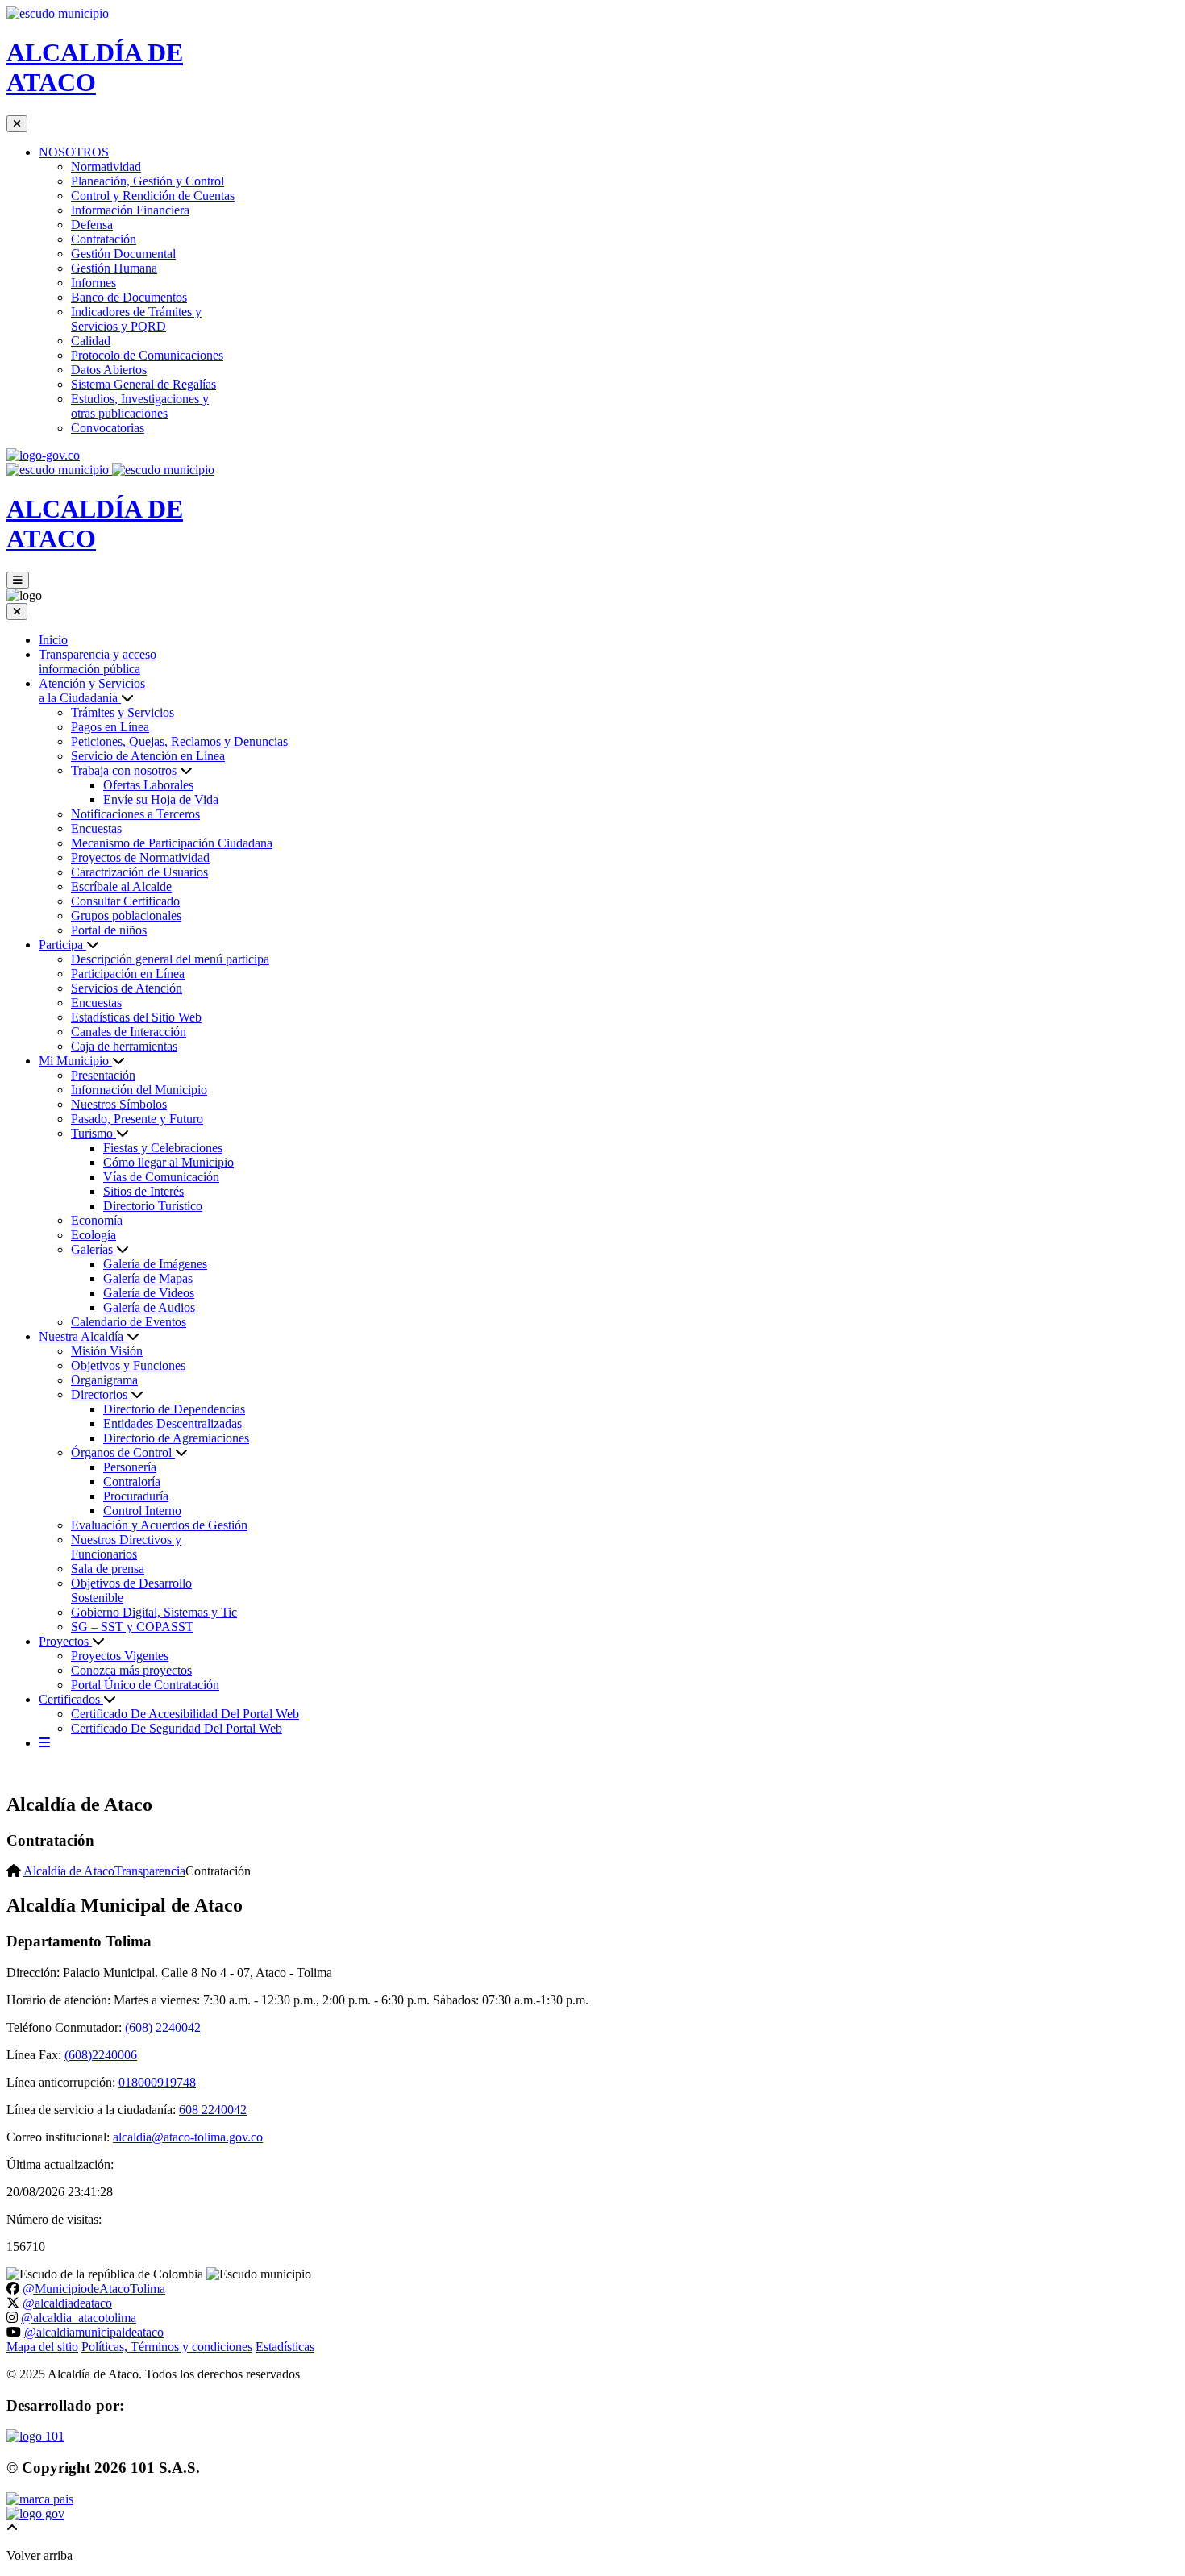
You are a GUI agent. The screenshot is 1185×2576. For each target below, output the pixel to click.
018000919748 (157, 2082)
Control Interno (142, 1511)
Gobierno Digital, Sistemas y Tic (154, 1612)
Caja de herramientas (124, 1046)
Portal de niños (109, 930)
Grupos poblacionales (126, 916)
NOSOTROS (74, 152)
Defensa (92, 225)
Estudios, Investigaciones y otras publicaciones (140, 406)
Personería (130, 1467)
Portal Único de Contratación (145, 1685)
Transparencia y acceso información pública (98, 662)
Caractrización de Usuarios (139, 872)
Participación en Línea (128, 974)
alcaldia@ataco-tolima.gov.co (188, 2137)
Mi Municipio (75, 1061)
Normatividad (106, 166)
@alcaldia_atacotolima (79, 2318)
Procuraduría (136, 1496)
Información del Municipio (139, 1090)
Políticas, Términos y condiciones (167, 2347)
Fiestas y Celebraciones (163, 1148)
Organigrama (104, 1380)
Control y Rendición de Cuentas (153, 196)
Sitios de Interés (143, 1191)
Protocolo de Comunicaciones (147, 355)
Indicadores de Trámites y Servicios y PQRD (136, 319)
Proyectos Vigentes (120, 1656)
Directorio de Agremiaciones (176, 1438)
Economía (97, 1220)
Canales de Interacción (129, 1032)
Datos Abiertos (109, 370)
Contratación (104, 239)
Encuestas (96, 828)
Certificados (71, 1699)
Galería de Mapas (148, 1278)
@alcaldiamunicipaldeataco (94, 2332)
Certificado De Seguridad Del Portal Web (177, 1728)
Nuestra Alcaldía (83, 1336)
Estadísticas (285, 2347)
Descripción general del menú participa (170, 959)
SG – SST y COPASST (132, 1627)
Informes (94, 283)
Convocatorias (108, 428)
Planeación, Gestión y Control (148, 181)
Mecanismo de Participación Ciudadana (172, 843)
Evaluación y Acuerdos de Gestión (159, 1525)
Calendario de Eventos (129, 1322)
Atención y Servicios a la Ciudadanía (92, 691)
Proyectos (65, 1641)
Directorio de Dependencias (174, 1409)
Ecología (94, 1235)
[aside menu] (44, 1743)
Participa (62, 945)
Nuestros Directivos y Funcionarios (126, 1547)
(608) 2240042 (163, 2027)
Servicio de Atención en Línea (148, 756)
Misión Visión (107, 1351)
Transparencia (150, 1871)
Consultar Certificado (125, 901)
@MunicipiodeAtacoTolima (94, 2289)
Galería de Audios (149, 1307)
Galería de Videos (149, 1293)
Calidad (91, 341)
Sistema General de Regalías (143, 384)
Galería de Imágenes (155, 1264)
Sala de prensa (108, 1569)
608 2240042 (213, 2110)
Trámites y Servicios (123, 712)
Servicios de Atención (127, 988)
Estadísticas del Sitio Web (136, 1017)
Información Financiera (130, 210)
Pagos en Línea (110, 727)
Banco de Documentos (129, 297)
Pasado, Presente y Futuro (137, 1119)
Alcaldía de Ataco (69, 1871)
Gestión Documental (123, 254)
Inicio (53, 640)
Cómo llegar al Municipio (168, 1162)
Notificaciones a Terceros (135, 814)
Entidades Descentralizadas (173, 1423)
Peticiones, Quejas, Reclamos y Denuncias (179, 741)
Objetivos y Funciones (128, 1365)
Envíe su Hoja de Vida (161, 799)
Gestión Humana (114, 268)
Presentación (103, 1075)
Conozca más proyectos (131, 1670)
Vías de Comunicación (161, 1177)
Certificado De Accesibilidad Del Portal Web (185, 1714)
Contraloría (132, 1482)
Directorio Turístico (153, 1206)
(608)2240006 (101, 2055)
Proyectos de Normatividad (140, 857)
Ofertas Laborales (148, 785)
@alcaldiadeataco (67, 2303)
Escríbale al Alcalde (121, 886)
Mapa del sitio (42, 2347)
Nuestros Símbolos (119, 1104)
